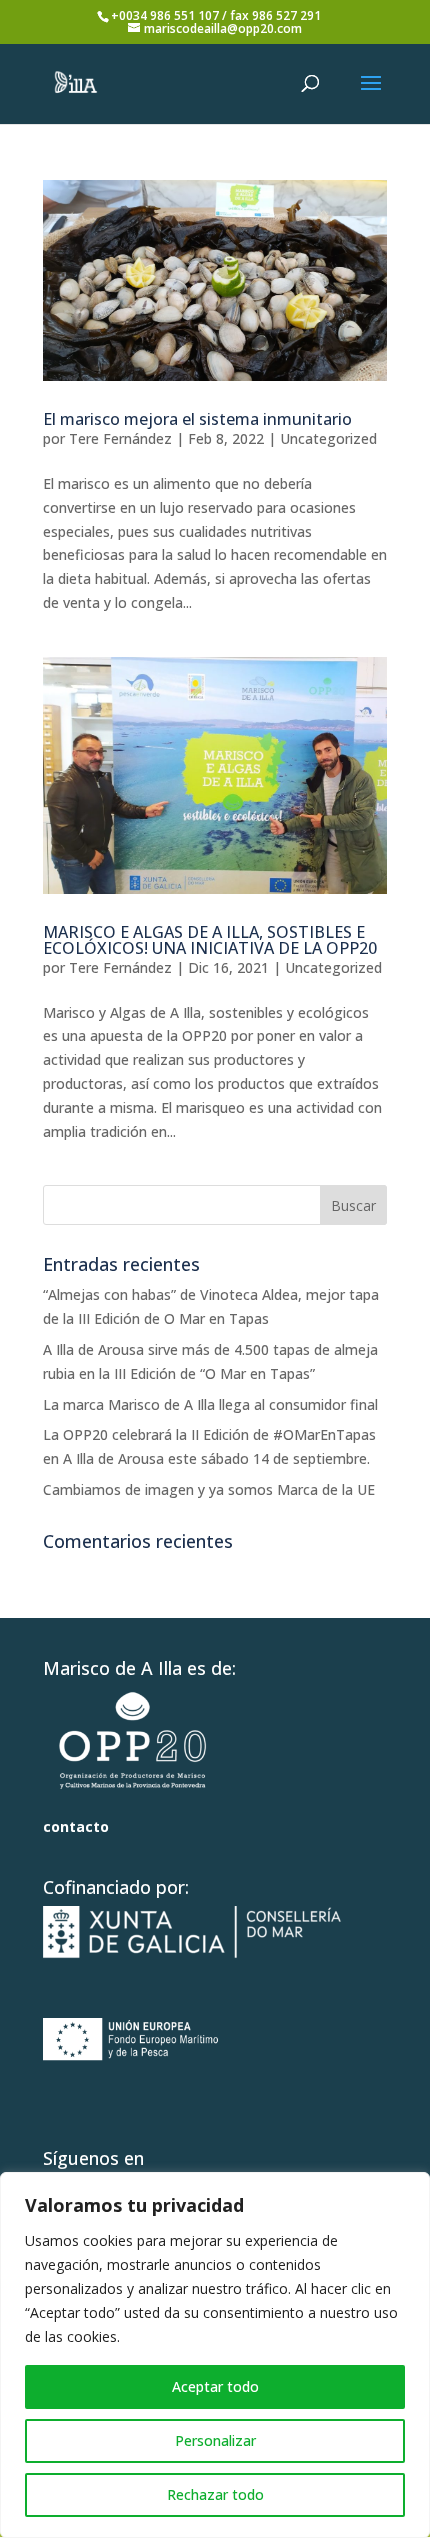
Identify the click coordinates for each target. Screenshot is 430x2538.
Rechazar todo (215, 2494)
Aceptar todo (215, 2386)
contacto (76, 1826)
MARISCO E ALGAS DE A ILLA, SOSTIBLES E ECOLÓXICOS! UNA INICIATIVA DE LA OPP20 (210, 940)
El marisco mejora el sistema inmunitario (197, 419)
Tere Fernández (120, 438)
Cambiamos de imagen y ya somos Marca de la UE (209, 1489)
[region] (215, 2355)
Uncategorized (328, 438)
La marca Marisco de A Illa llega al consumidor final (210, 1404)
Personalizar (215, 2440)
